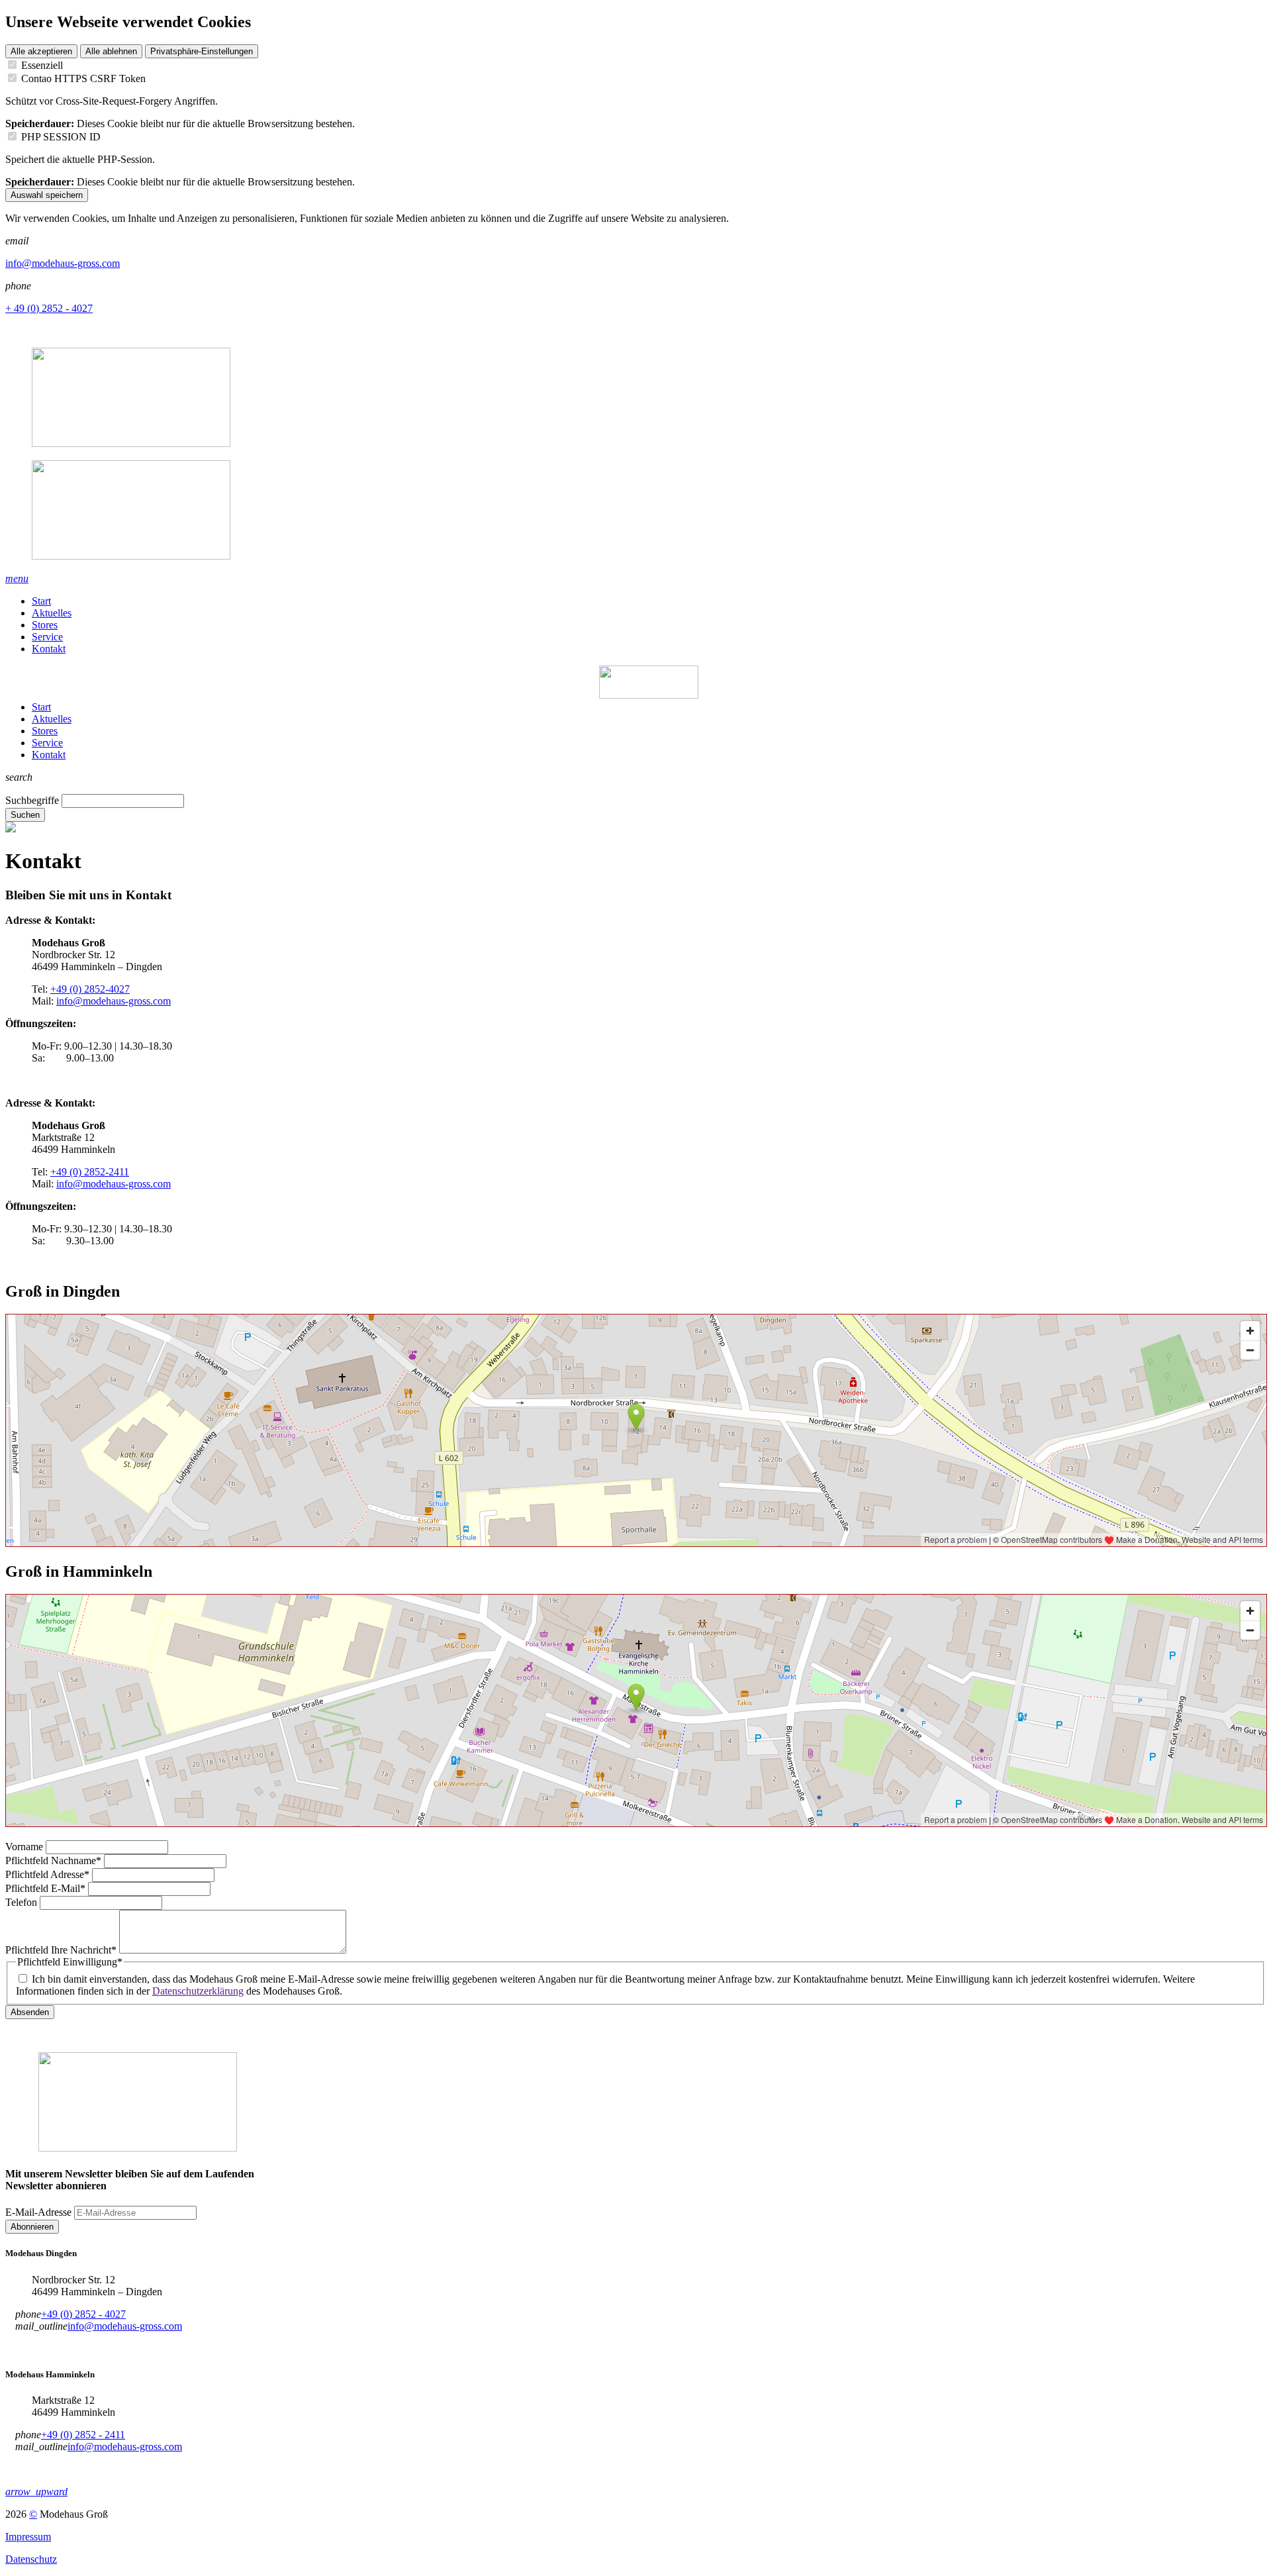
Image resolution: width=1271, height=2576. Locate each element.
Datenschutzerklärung (198, 1991)
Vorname (25, 1847)
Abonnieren (32, 2227)
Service (47, 637)
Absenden (30, 2012)
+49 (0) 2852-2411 (90, 1172)
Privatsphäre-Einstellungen (202, 51)
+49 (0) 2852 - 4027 (83, 2314)
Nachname (53, 1860)
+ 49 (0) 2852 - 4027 (49, 308)
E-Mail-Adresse (38, 2212)
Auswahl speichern (47, 195)
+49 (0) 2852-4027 (90, 989)
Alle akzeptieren (41, 51)
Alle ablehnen (111, 51)
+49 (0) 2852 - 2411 (83, 2435)
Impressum (28, 2537)
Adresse (47, 1874)
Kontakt (49, 649)
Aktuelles (52, 613)
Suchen (25, 815)
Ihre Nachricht (61, 1950)
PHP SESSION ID (61, 137)
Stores (45, 625)
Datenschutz (31, 2559)
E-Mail (45, 1888)
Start (41, 601)
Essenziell (42, 65)
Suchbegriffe (32, 800)
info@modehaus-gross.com (63, 263)
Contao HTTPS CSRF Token (83, 78)
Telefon (23, 1902)
